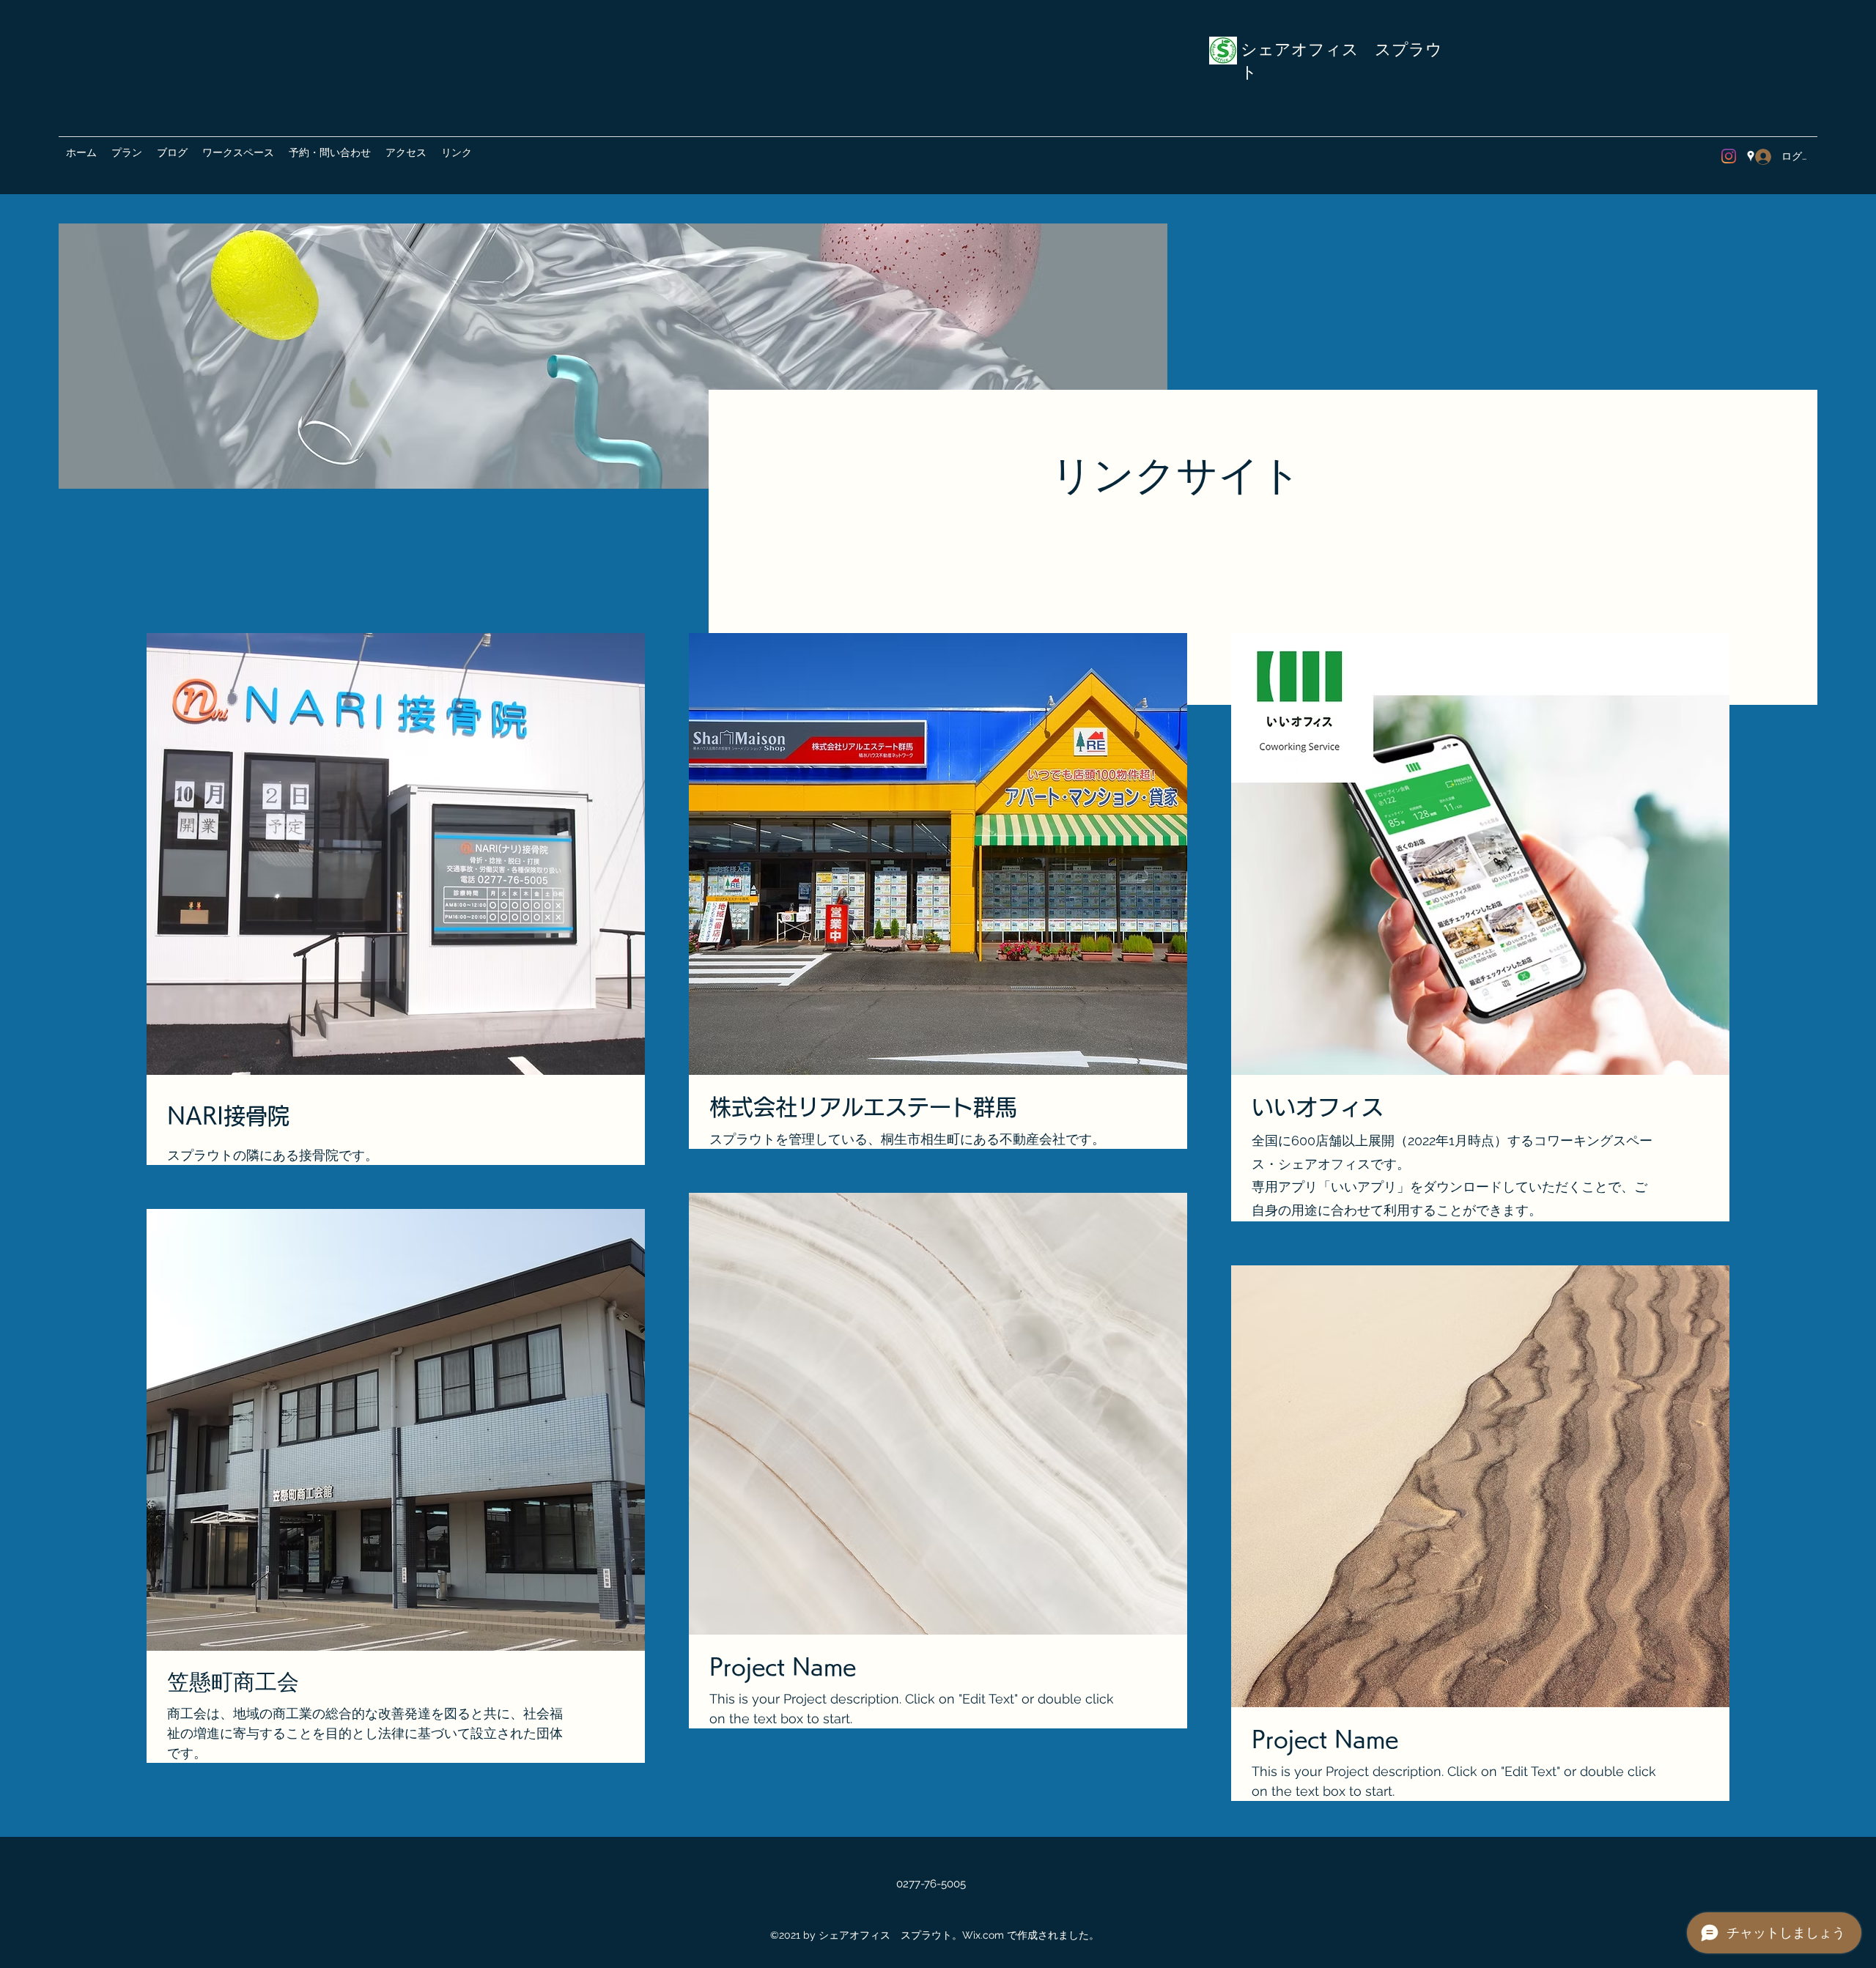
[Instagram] (1729, 156)
